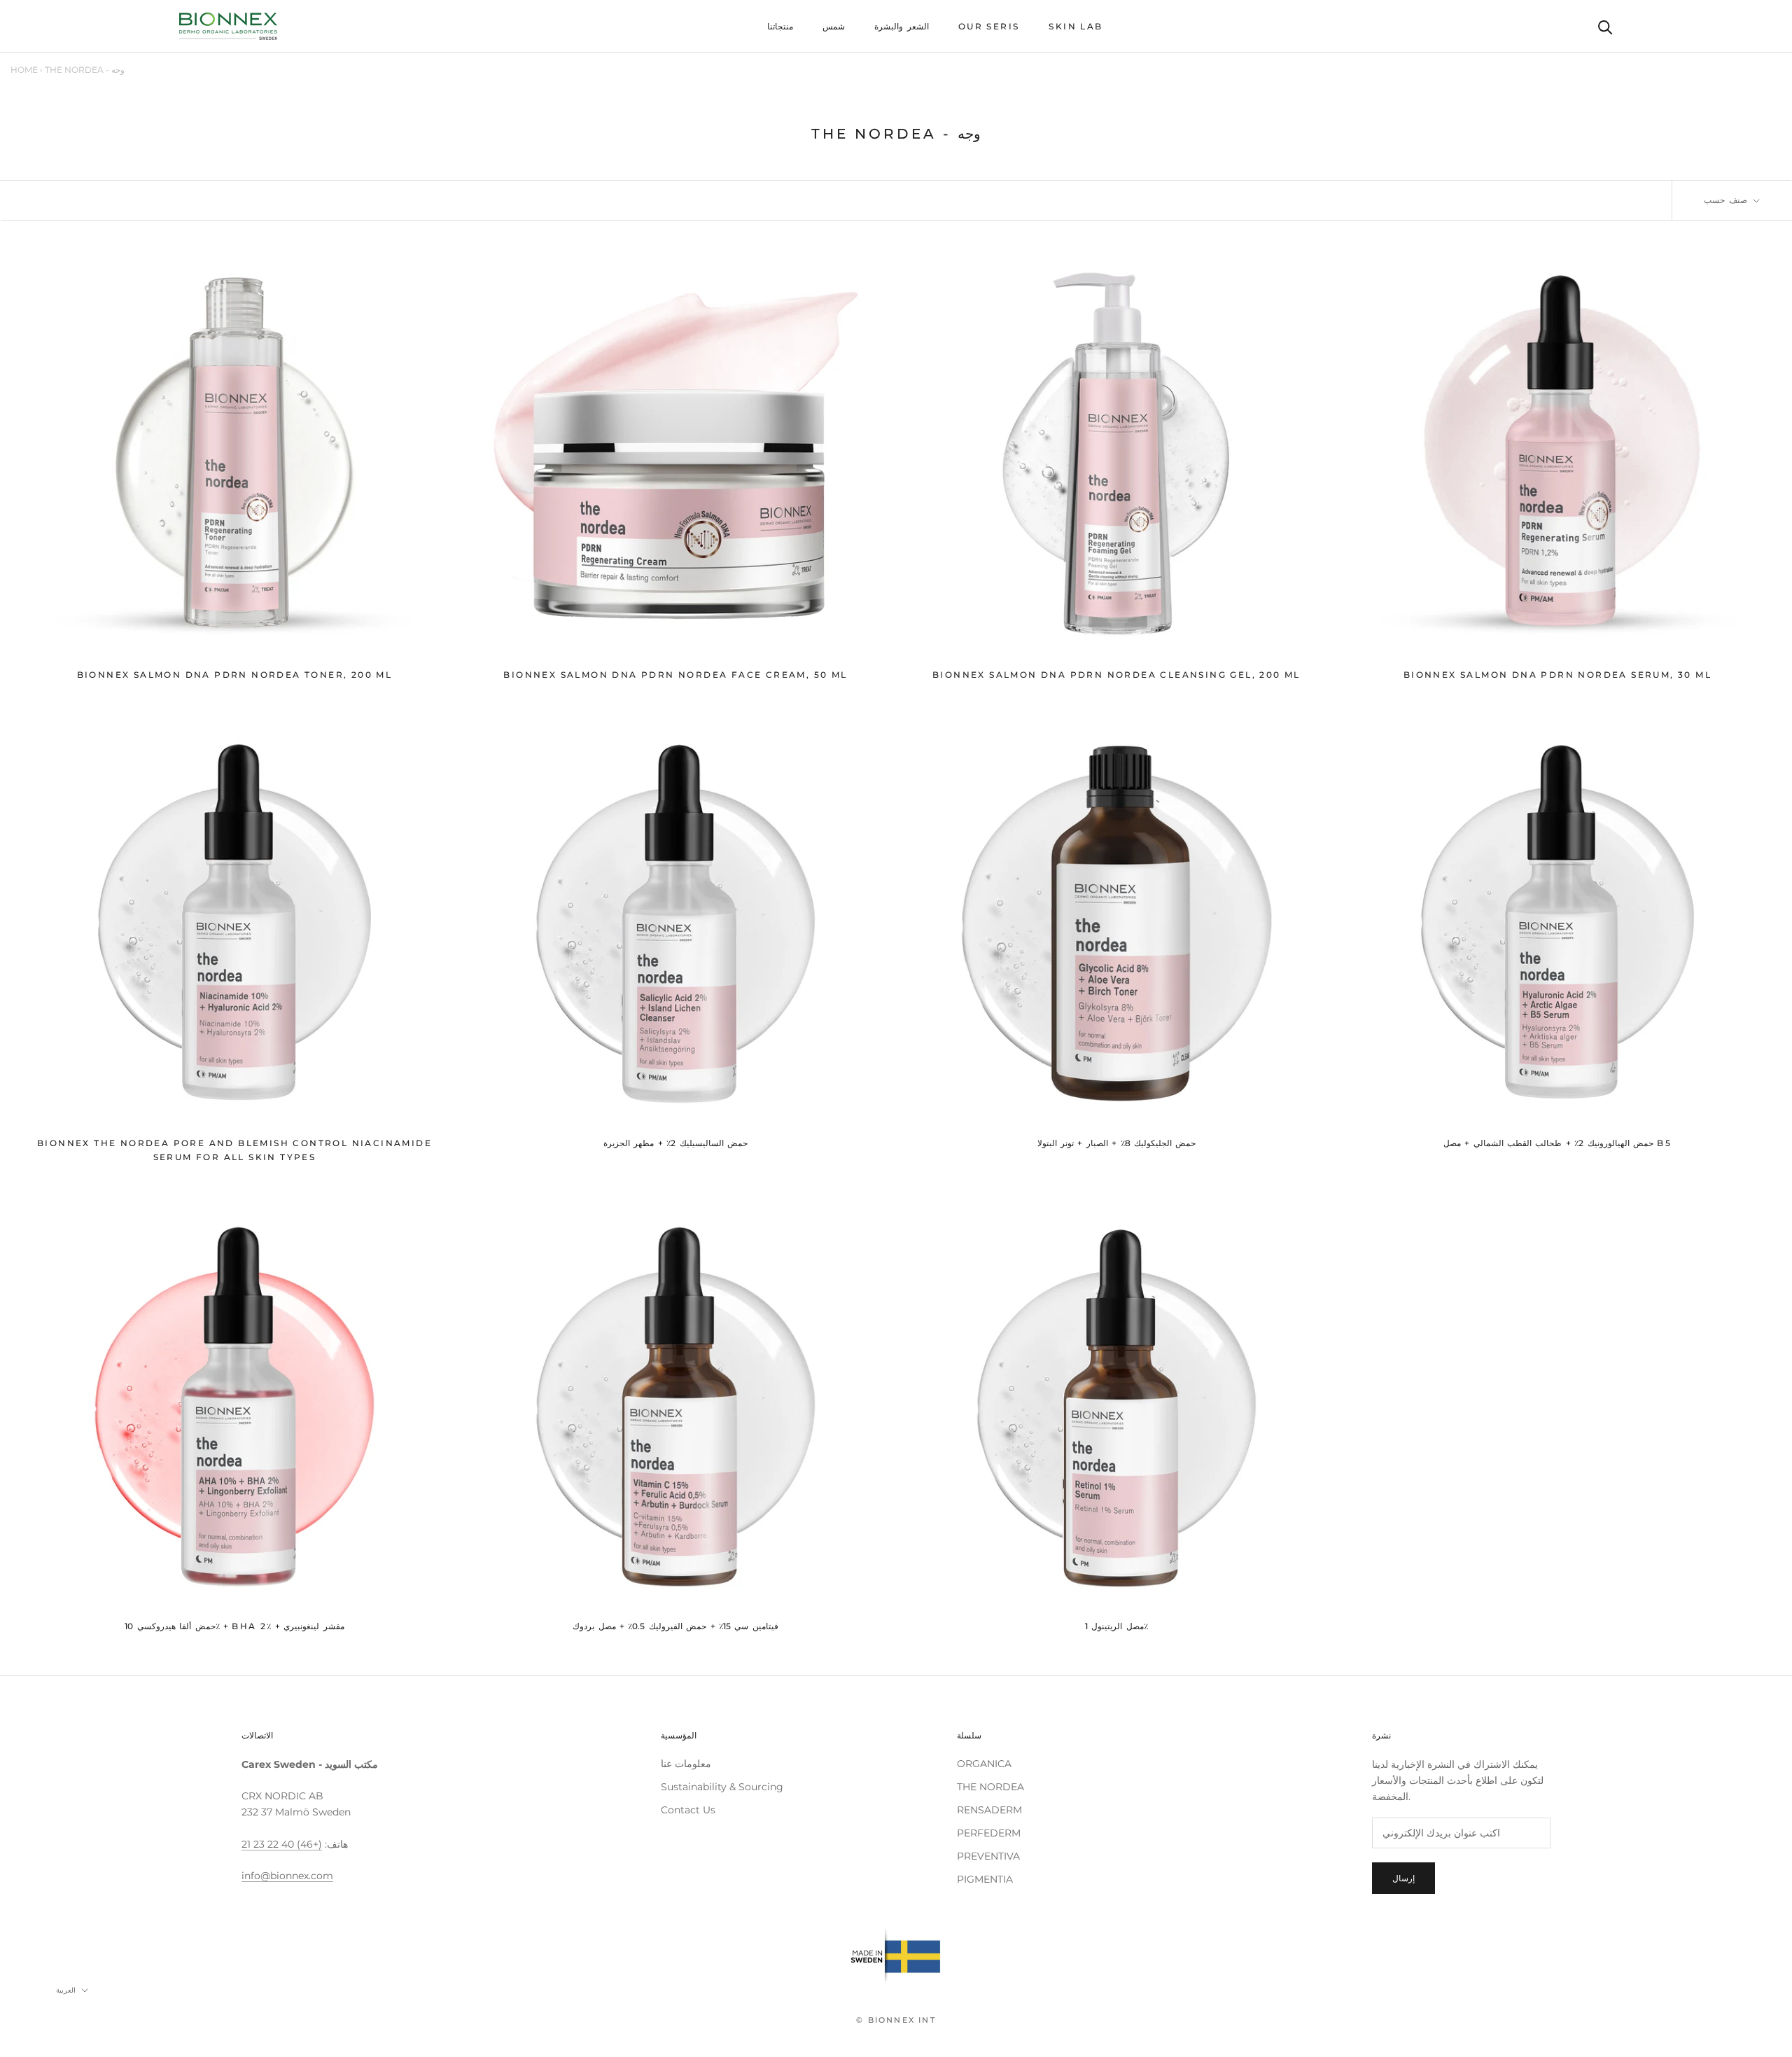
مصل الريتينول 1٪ (1116, 1626)
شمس (834, 26)
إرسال (1403, 1878)
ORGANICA (984, 1764)
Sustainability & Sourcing (722, 1787)
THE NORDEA (990, 1787)
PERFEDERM (989, 1833)
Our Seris (989, 26)
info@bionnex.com (287, 1876)
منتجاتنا (780, 26)
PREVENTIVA (988, 1856)
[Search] (1605, 26)
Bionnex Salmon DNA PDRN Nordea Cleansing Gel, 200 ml (1116, 675)
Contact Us (688, 1810)
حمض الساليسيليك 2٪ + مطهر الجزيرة (675, 1143)
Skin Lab (1076, 26)
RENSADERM (989, 1810)
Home (24, 70)
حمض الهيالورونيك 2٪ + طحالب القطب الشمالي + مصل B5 (1557, 1143)
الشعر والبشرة (901, 26)
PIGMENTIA (985, 1879)
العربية (66, 1990)
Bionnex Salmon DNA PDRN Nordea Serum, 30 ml (1557, 675)
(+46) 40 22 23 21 (282, 1844)
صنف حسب (1727, 200)
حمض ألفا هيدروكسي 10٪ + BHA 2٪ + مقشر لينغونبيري (234, 1626)
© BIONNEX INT (896, 2020)
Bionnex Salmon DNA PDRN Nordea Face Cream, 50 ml (675, 675)
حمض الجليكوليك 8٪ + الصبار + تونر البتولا (1117, 1143)
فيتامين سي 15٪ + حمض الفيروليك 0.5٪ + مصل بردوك (675, 1626)
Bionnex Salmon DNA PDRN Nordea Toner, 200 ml (235, 675)
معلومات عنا (686, 1764)
